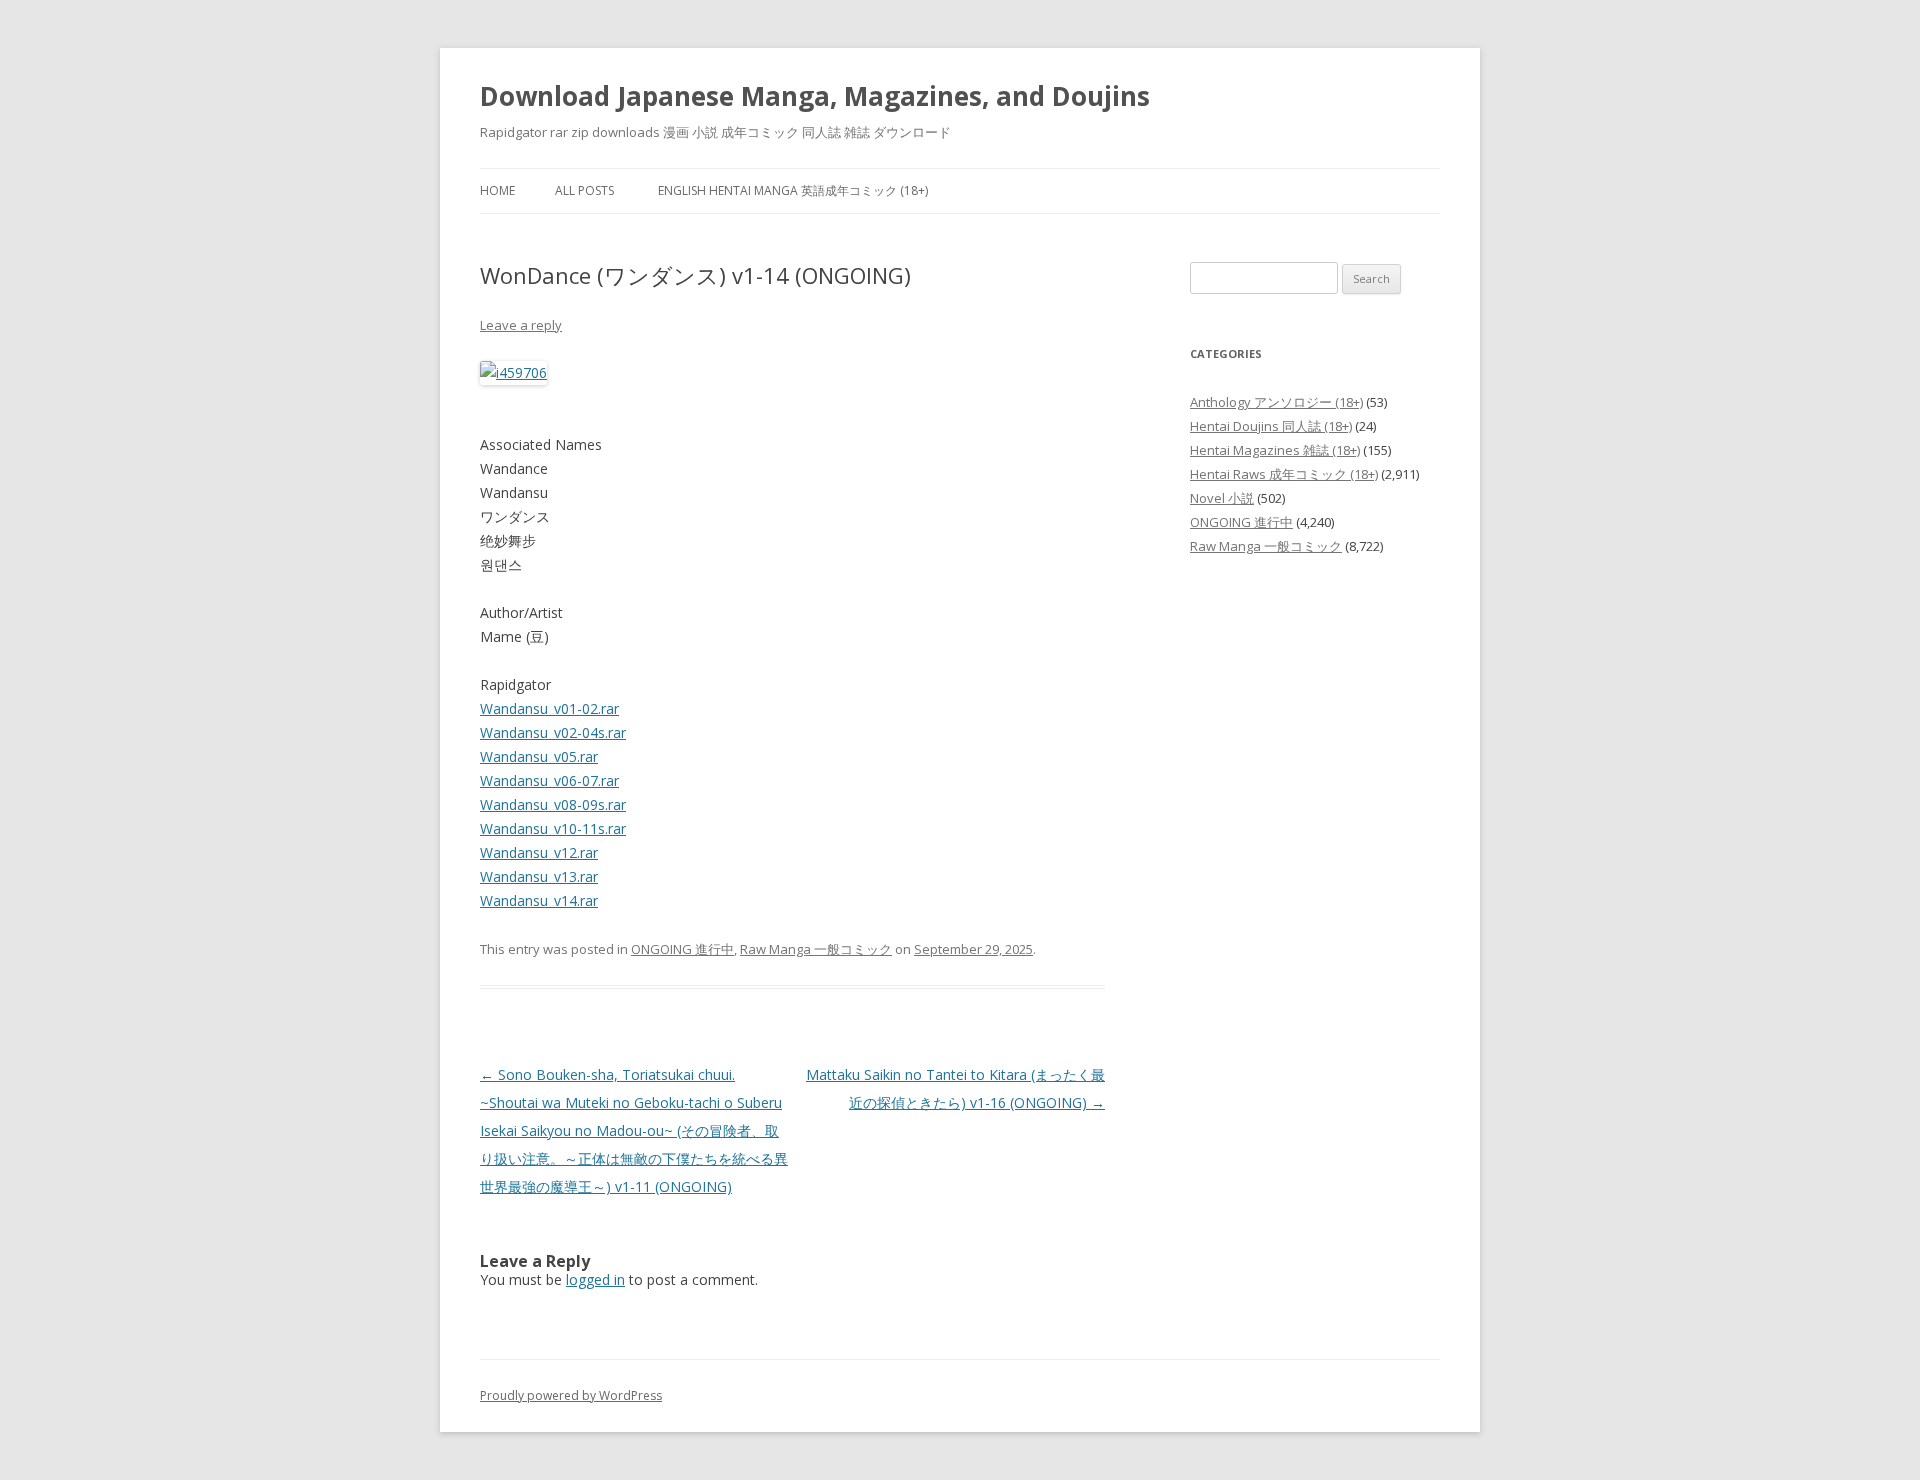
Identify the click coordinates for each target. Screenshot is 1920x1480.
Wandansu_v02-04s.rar (553, 732)
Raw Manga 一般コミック (816, 949)
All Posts (584, 190)
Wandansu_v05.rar (539, 756)
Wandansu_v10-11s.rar (553, 828)
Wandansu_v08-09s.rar (553, 804)
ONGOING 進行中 (682, 949)
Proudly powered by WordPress (571, 1395)
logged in (595, 1279)
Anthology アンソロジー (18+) (1276, 402)
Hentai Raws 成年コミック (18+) (1284, 474)
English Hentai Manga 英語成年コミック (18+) (793, 190)
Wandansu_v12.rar (539, 852)
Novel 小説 (1222, 498)
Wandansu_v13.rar (539, 876)
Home (497, 190)
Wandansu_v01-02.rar (549, 708)
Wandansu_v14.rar (539, 900)
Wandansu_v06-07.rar (549, 780)
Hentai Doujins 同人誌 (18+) (1271, 426)
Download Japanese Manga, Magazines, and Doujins (815, 96)
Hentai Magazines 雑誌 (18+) (1275, 450)
